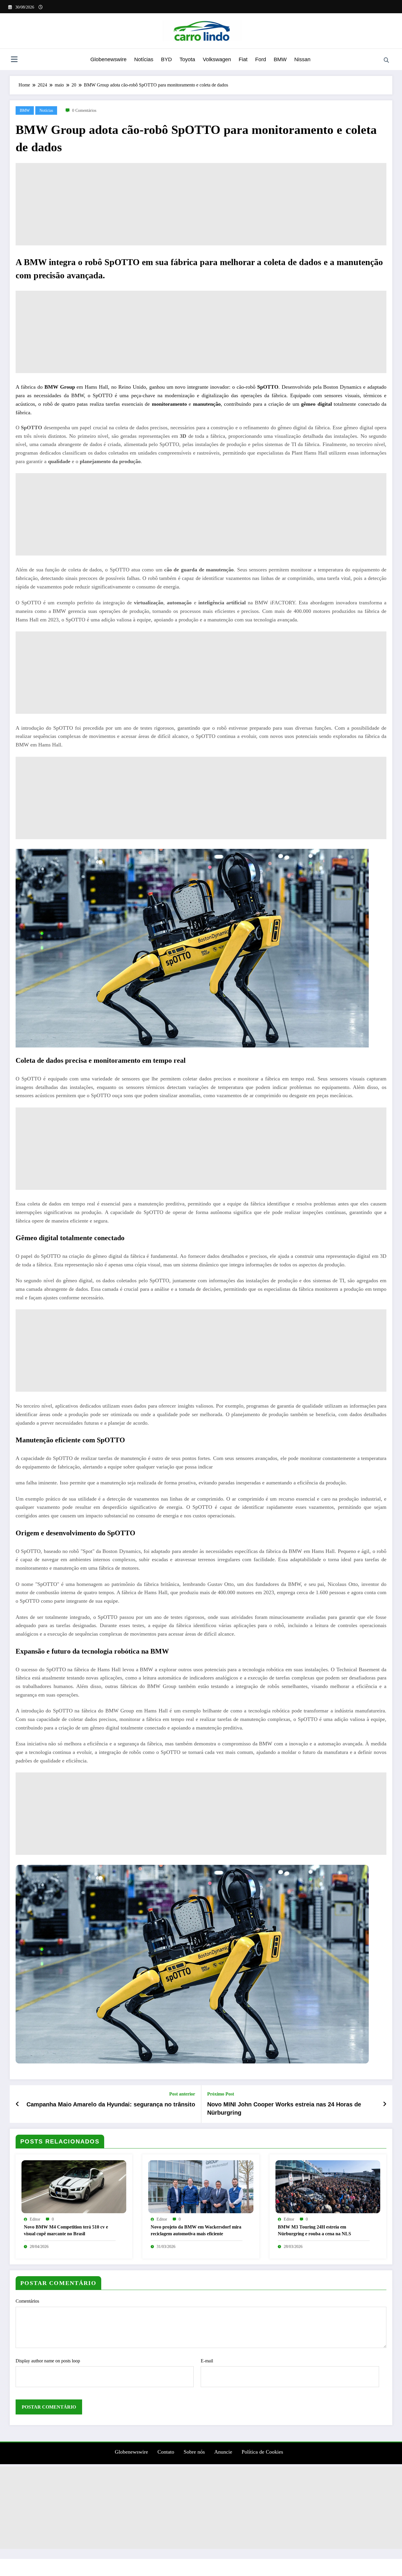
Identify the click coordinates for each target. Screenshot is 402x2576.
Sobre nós (194, 2452)
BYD (166, 59)
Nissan (302, 59)
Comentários (27, 2301)
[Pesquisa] (386, 60)
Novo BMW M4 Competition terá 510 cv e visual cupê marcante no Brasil (66, 2230)
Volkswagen (217, 59)
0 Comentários (84, 110)
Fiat (243, 59)
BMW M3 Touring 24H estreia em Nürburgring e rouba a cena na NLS (314, 2230)
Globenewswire (108, 59)
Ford (261, 59)
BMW (280, 59)
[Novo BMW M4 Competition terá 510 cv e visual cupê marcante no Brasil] (74, 2186)
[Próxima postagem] (385, 2104)
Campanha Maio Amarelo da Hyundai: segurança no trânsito (111, 2104)
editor (35, 2219)
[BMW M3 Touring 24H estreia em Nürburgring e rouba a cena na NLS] (328, 2186)
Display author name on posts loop (48, 2361)
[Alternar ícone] (14, 60)
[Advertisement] (201, 204)
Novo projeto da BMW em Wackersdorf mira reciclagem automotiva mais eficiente (196, 2230)
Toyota (187, 59)
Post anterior (182, 2094)
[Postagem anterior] (18, 2104)
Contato (166, 2452)
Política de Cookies (262, 2452)
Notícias (144, 59)
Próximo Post (221, 2094)
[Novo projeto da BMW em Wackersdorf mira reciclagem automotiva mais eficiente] (201, 2186)
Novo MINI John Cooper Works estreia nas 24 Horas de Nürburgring (284, 2108)
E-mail (207, 2361)
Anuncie (223, 2452)
